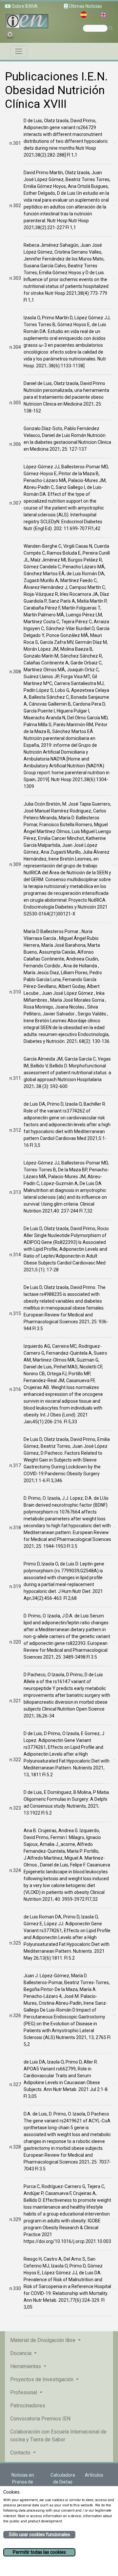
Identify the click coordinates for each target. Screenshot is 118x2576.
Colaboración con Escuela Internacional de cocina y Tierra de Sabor (58, 2436)
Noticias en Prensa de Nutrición (23, 2482)
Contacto (21, 2453)
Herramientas (26, 2366)
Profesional (24, 2392)
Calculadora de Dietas (63, 2478)
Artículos (94, 2475)
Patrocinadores (28, 2406)
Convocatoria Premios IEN (40, 2419)
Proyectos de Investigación (42, 2379)
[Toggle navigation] (19, 51)
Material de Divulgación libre (43, 2340)
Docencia (21, 2353)
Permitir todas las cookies (39, 2552)
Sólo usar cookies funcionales (39, 2534)
